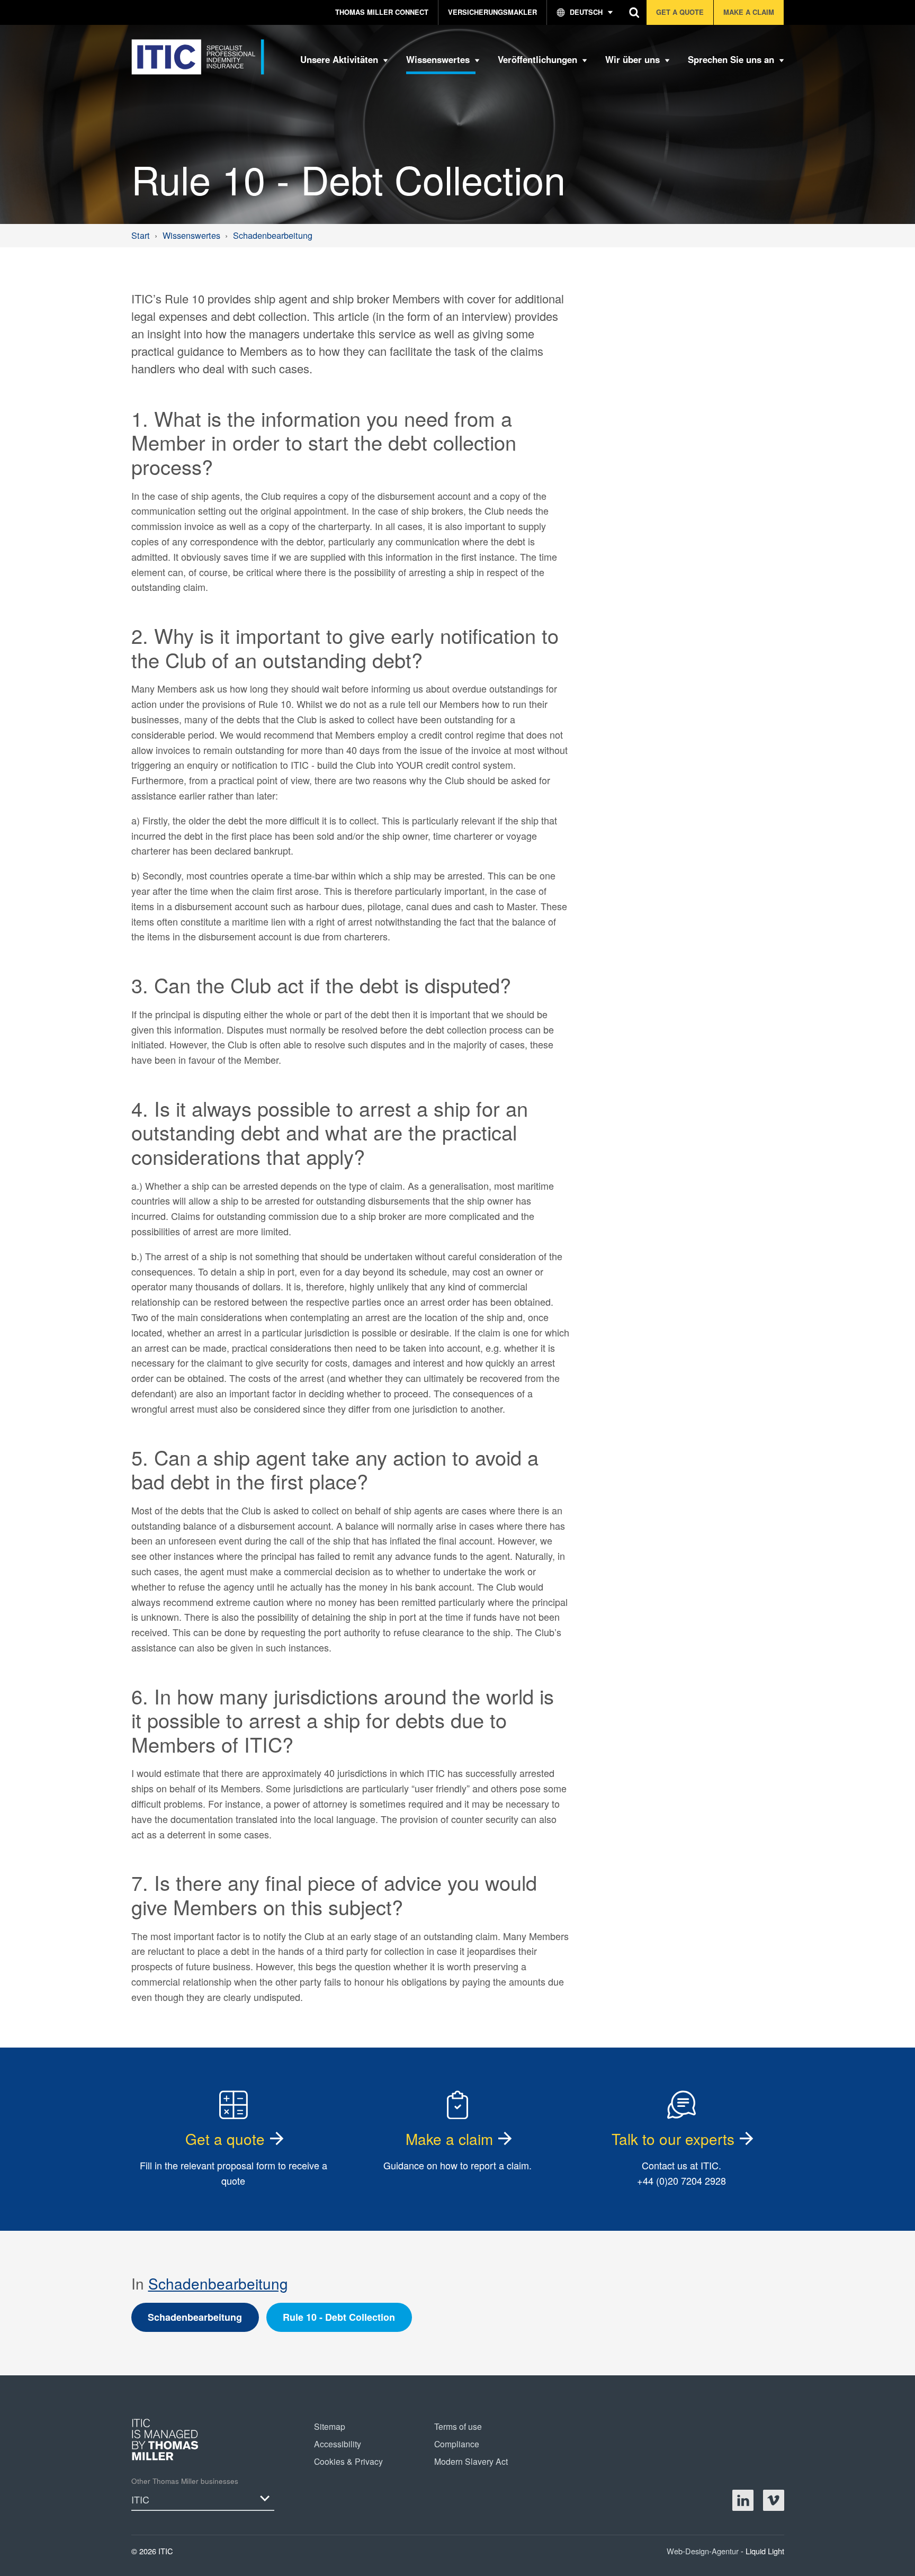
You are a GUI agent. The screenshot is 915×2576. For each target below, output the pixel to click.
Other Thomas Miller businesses (185, 2481)
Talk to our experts (673, 2139)
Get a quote (225, 2139)
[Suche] (635, 12)
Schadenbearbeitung (218, 2283)
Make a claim (449, 2139)
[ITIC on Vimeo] (774, 2500)
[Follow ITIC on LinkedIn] (743, 2500)
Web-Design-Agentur (704, 2551)
